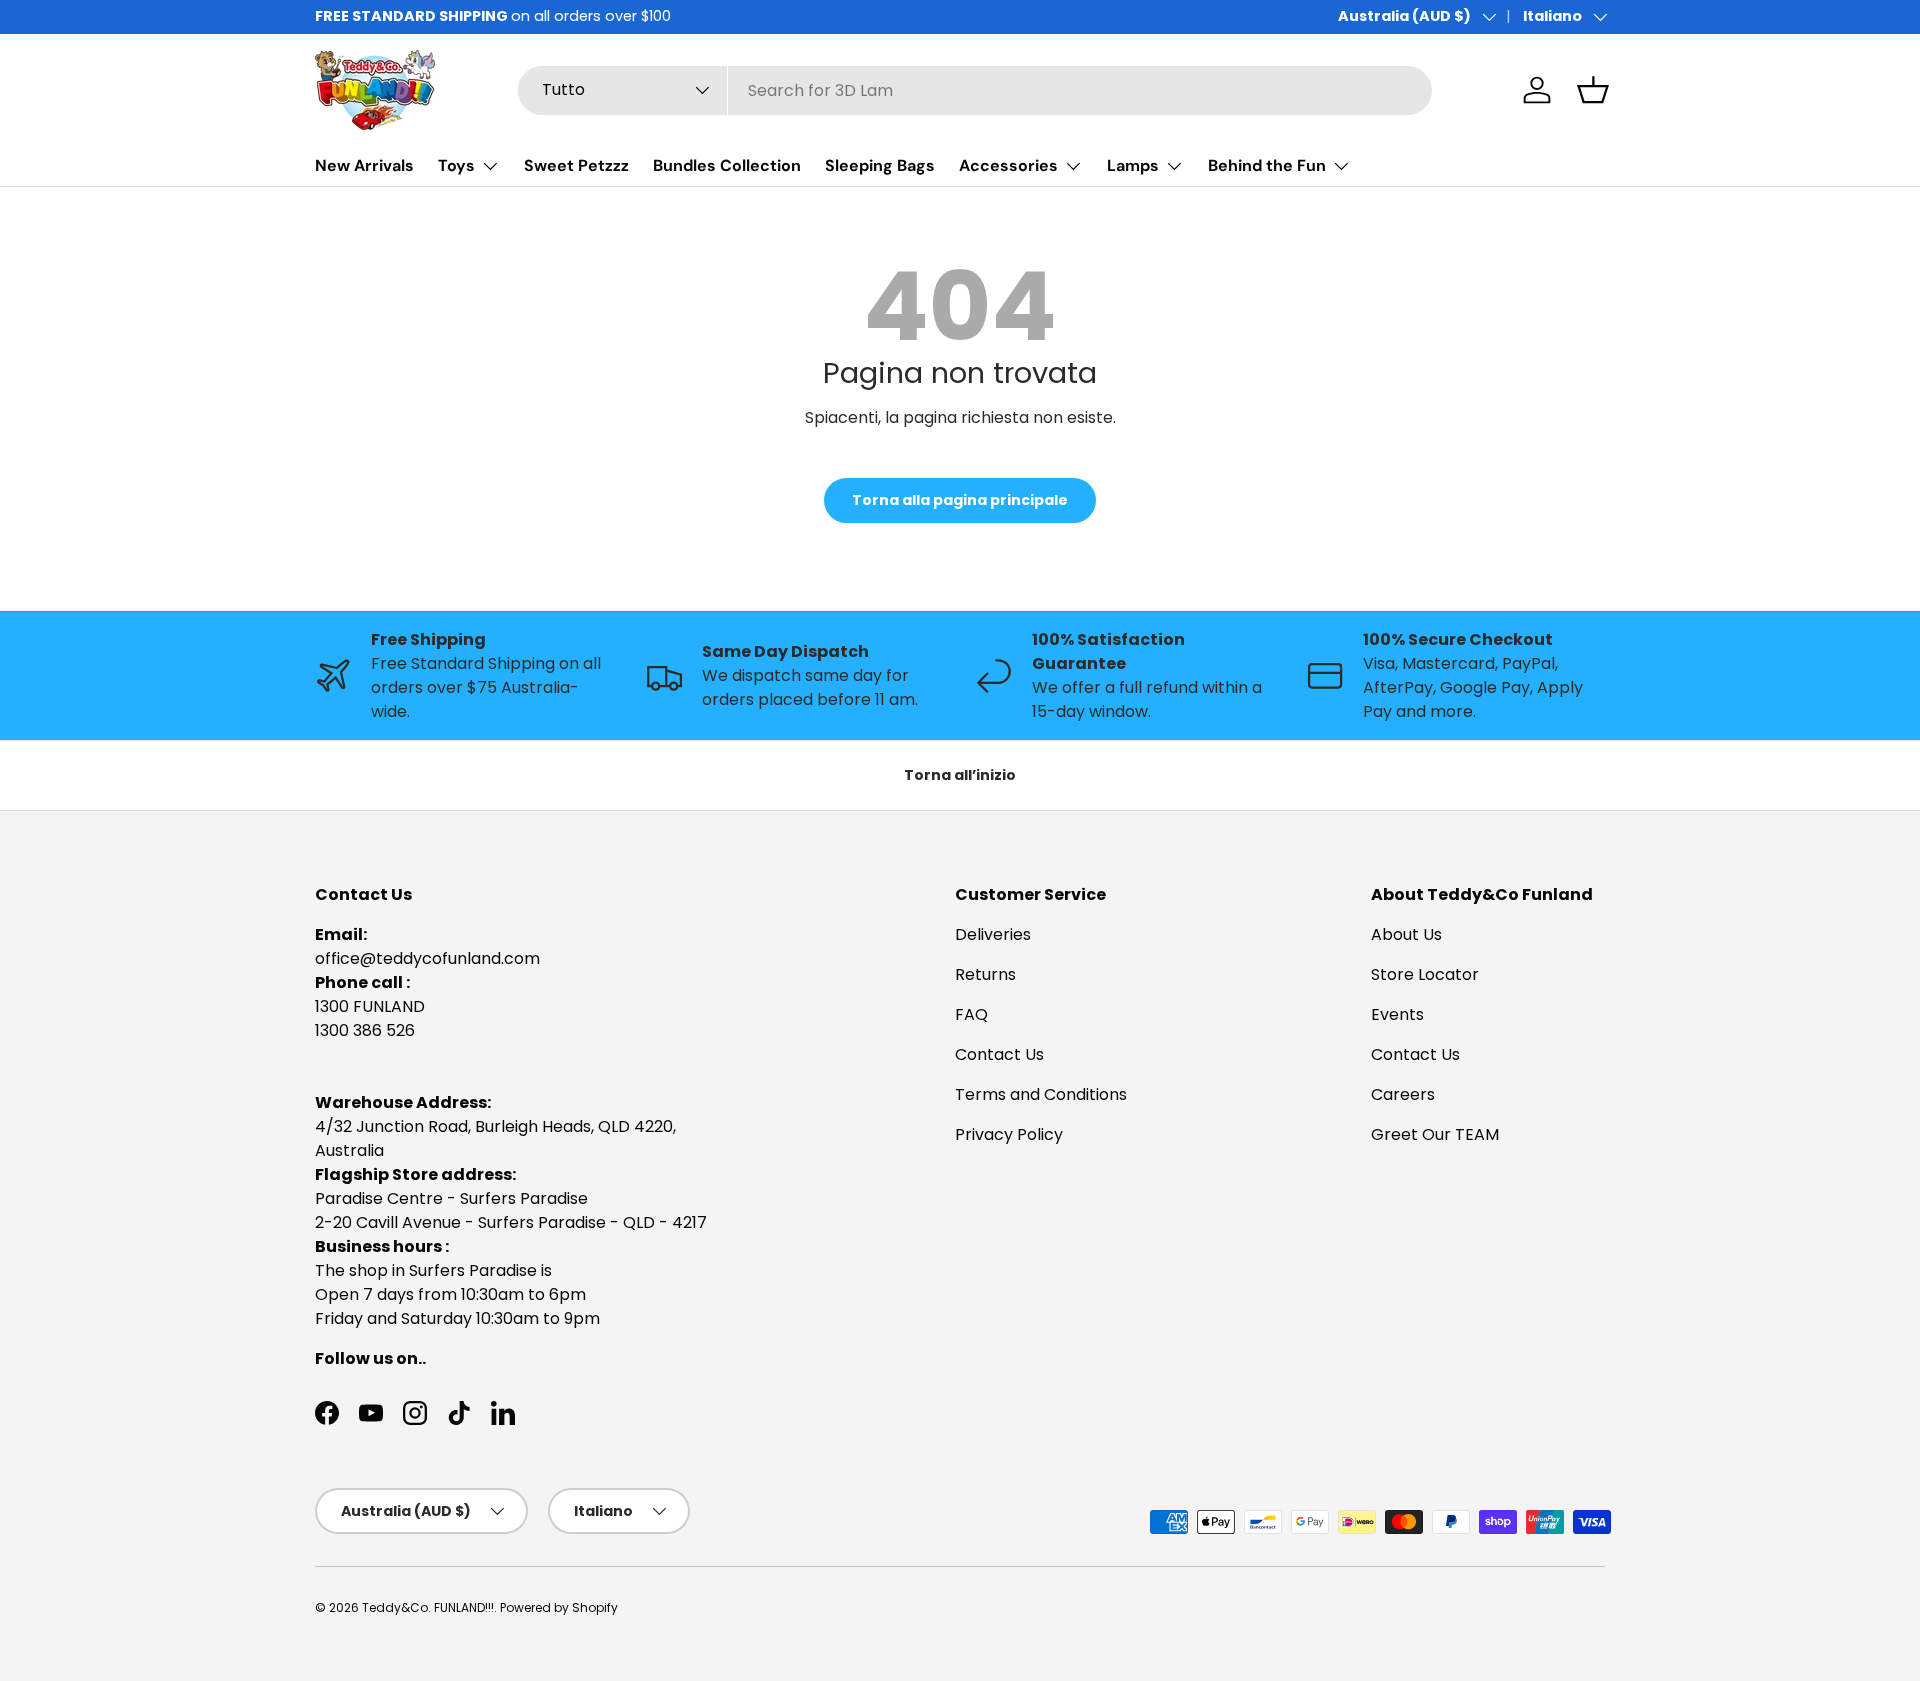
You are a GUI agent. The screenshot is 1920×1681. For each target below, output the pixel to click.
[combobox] (975, 90)
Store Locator (1425, 974)
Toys (456, 165)
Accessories (1008, 165)
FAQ (971, 1014)
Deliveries (993, 934)
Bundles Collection (727, 165)
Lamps (1133, 165)
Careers (1403, 1094)
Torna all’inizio (960, 775)
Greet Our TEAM (1435, 1134)
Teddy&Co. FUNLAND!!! (428, 1607)
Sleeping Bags (880, 165)
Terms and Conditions (1041, 1094)
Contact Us (999, 1054)
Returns (985, 974)
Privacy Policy (1009, 1134)
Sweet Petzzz (576, 165)
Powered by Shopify (559, 1607)
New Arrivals (364, 165)
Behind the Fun (1267, 165)
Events (1397, 1014)
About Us (1406, 934)
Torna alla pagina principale (960, 500)
